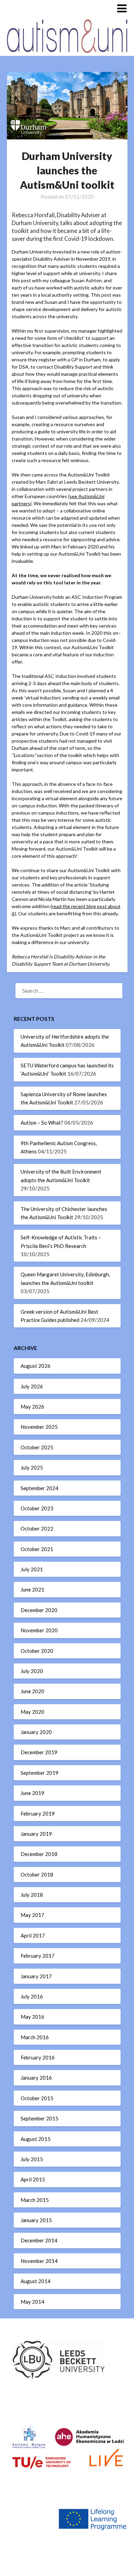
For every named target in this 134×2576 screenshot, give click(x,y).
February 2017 (38, 1956)
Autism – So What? (42, 1123)
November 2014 (39, 2261)
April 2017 (33, 1935)
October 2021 (37, 1549)
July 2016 (32, 1996)
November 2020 (39, 1630)
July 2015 (32, 2159)
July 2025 (32, 1467)
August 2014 (36, 2281)
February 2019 (38, 1813)
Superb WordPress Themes (67, 2566)
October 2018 (37, 1874)
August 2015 (36, 2139)
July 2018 (32, 1895)
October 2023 (37, 1508)
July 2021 (32, 1569)
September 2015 (40, 2118)
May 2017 (32, 1915)
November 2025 (39, 1427)
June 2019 (32, 1793)
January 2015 (36, 2220)
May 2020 (32, 1712)
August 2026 (36, 1366)
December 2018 (39, 1854)
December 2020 (39, 1610)
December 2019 (39, 1752)
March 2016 (35, 2037)
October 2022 (37, 1528)
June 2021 (32, 1589)
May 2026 (32, 1407)
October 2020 (37, 1651)
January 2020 (36, 1732)
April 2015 (33, 2179)
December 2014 (39, 2240)
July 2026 (32, 1386)
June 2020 (32, 1691)
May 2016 (32, 2017)
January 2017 (36, 1976)
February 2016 (38, 2057)
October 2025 (37, 1447)
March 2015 (35, 2200)
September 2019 (40, 1773)
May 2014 (32, 2302)
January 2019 (36, 1834)
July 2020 (32, 1671)
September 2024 (40, 1488)
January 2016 (36, 2078)
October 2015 (37, 2098)
